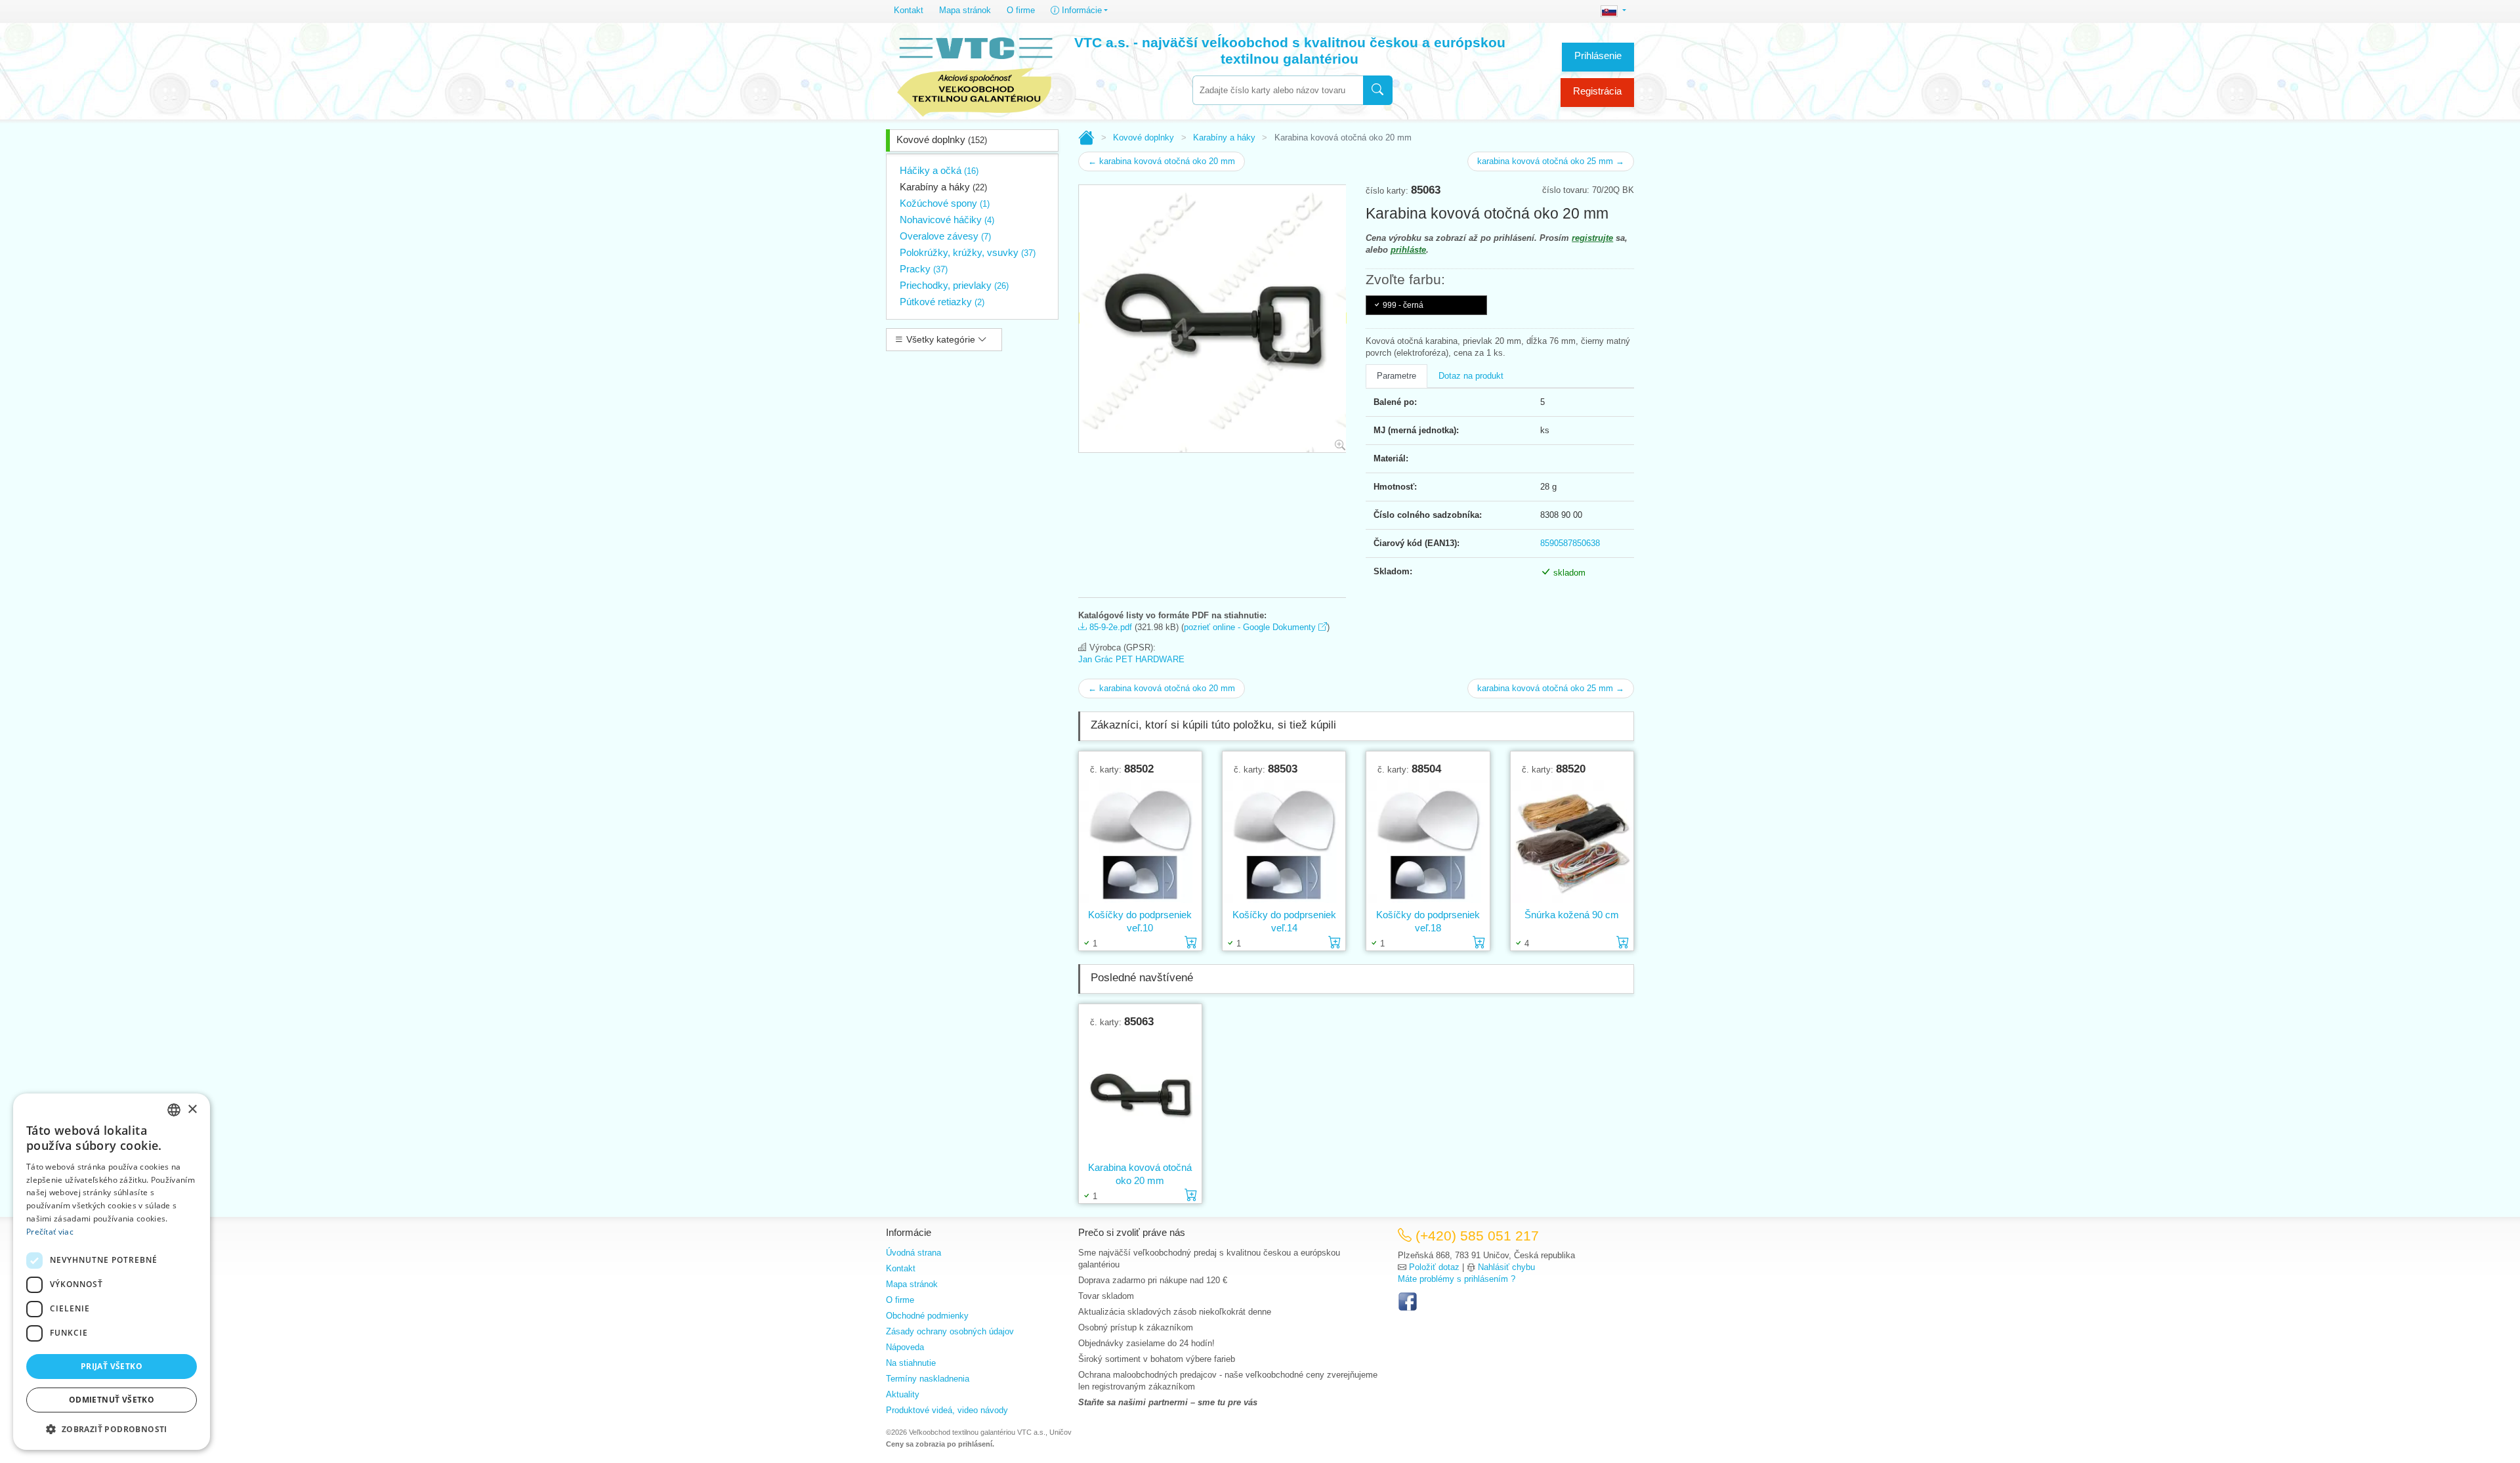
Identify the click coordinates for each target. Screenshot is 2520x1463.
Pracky (924, 269)
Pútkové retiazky (942, 302)
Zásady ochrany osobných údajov (950, 1331)
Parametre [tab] (1396, 376)
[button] (112, 1429)
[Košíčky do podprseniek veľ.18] (1428, 841)
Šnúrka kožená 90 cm (1572, 915)
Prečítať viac (50, 1232)
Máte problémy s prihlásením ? (1457, 1279)
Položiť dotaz (1434, 1267)
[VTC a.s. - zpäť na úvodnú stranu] (976, 74)
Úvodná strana (913, 1253)
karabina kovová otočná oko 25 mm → (1551, 161)
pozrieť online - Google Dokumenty (1251, 627)
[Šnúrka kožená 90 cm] (1572, 841)
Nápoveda (905, 1347)
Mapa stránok (965, 10)
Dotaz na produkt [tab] (1471, 376)
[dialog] (112, 1272)
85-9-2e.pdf (1109, 627)
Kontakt (909, 10)
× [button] (192, 1110)
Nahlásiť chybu (1506, 1267)
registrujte (1592, 238)
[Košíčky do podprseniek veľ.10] (1140, 841)
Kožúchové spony (945, 203)
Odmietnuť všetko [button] (112, 1400)
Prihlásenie (1598, 55)
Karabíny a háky (943, 187)
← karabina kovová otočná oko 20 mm (1162, 161)
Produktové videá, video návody (947, 1410)
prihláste (1408, 250)
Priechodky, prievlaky (954, 285)
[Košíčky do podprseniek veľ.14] (1284, 841)
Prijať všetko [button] (112, 1366)
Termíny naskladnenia (928, 1379)
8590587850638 (1570, 543)
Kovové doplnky (942, 139)
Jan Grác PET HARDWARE (1131, 659)
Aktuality (903, 1394)
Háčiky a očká (939, 170)
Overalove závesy (945, 236)
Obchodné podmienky (927, 1316)
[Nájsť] (1378, 90)
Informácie (1081, 10)
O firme (1021, 10)
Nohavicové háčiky (947, 220)
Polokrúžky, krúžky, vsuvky (968, 252)
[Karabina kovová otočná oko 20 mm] (1140, 1094)
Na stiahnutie (911, 1363)
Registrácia (1597, 91)
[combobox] (1278, 90)
